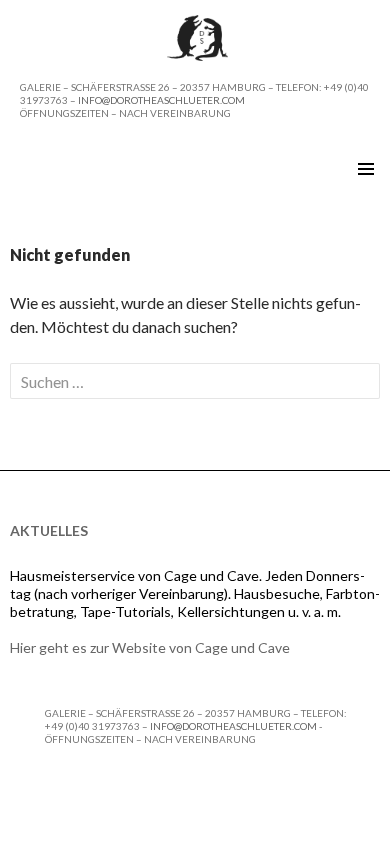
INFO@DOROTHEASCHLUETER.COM (161, 100)
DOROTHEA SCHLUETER (112, 169)
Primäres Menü (366, 169)
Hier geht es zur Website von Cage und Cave (150, 647)
